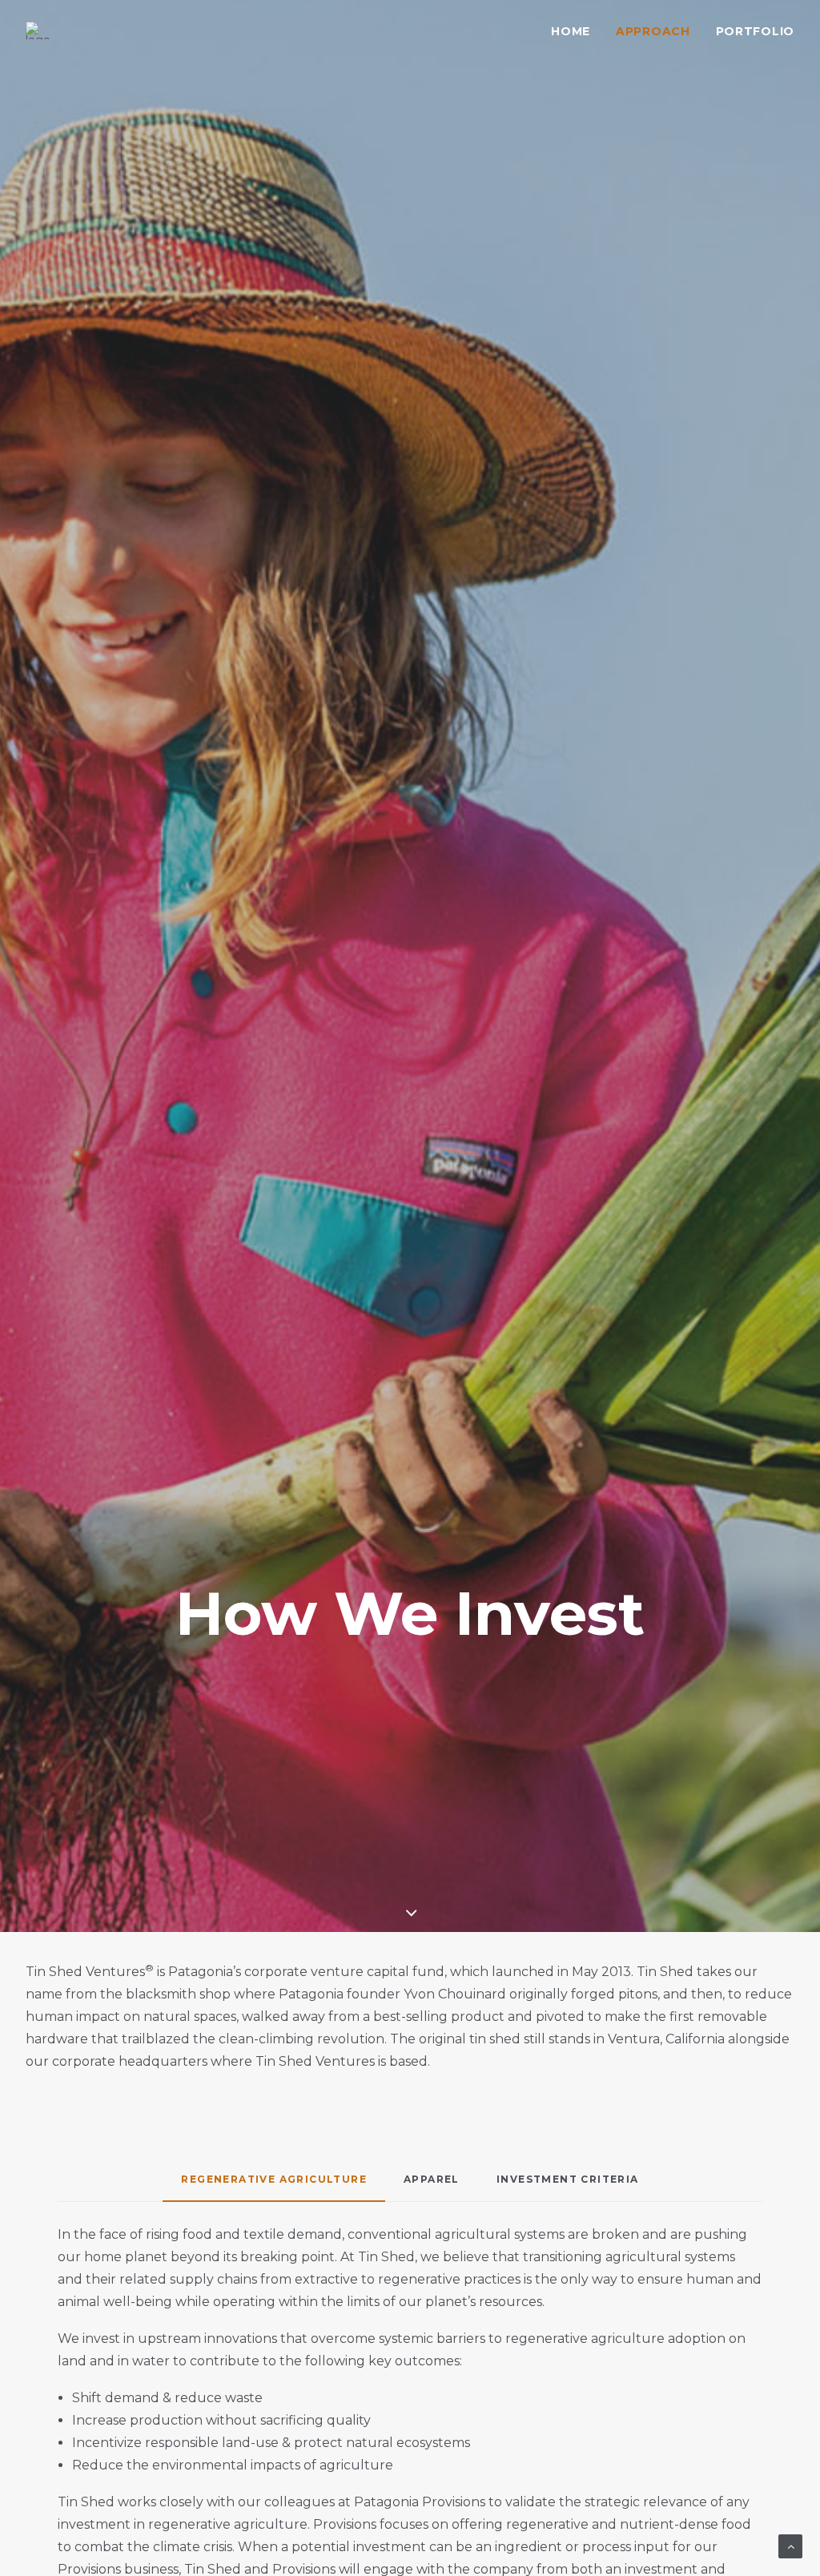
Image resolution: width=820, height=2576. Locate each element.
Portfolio (755, 31)
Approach (653, 31)
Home (571, 31)
